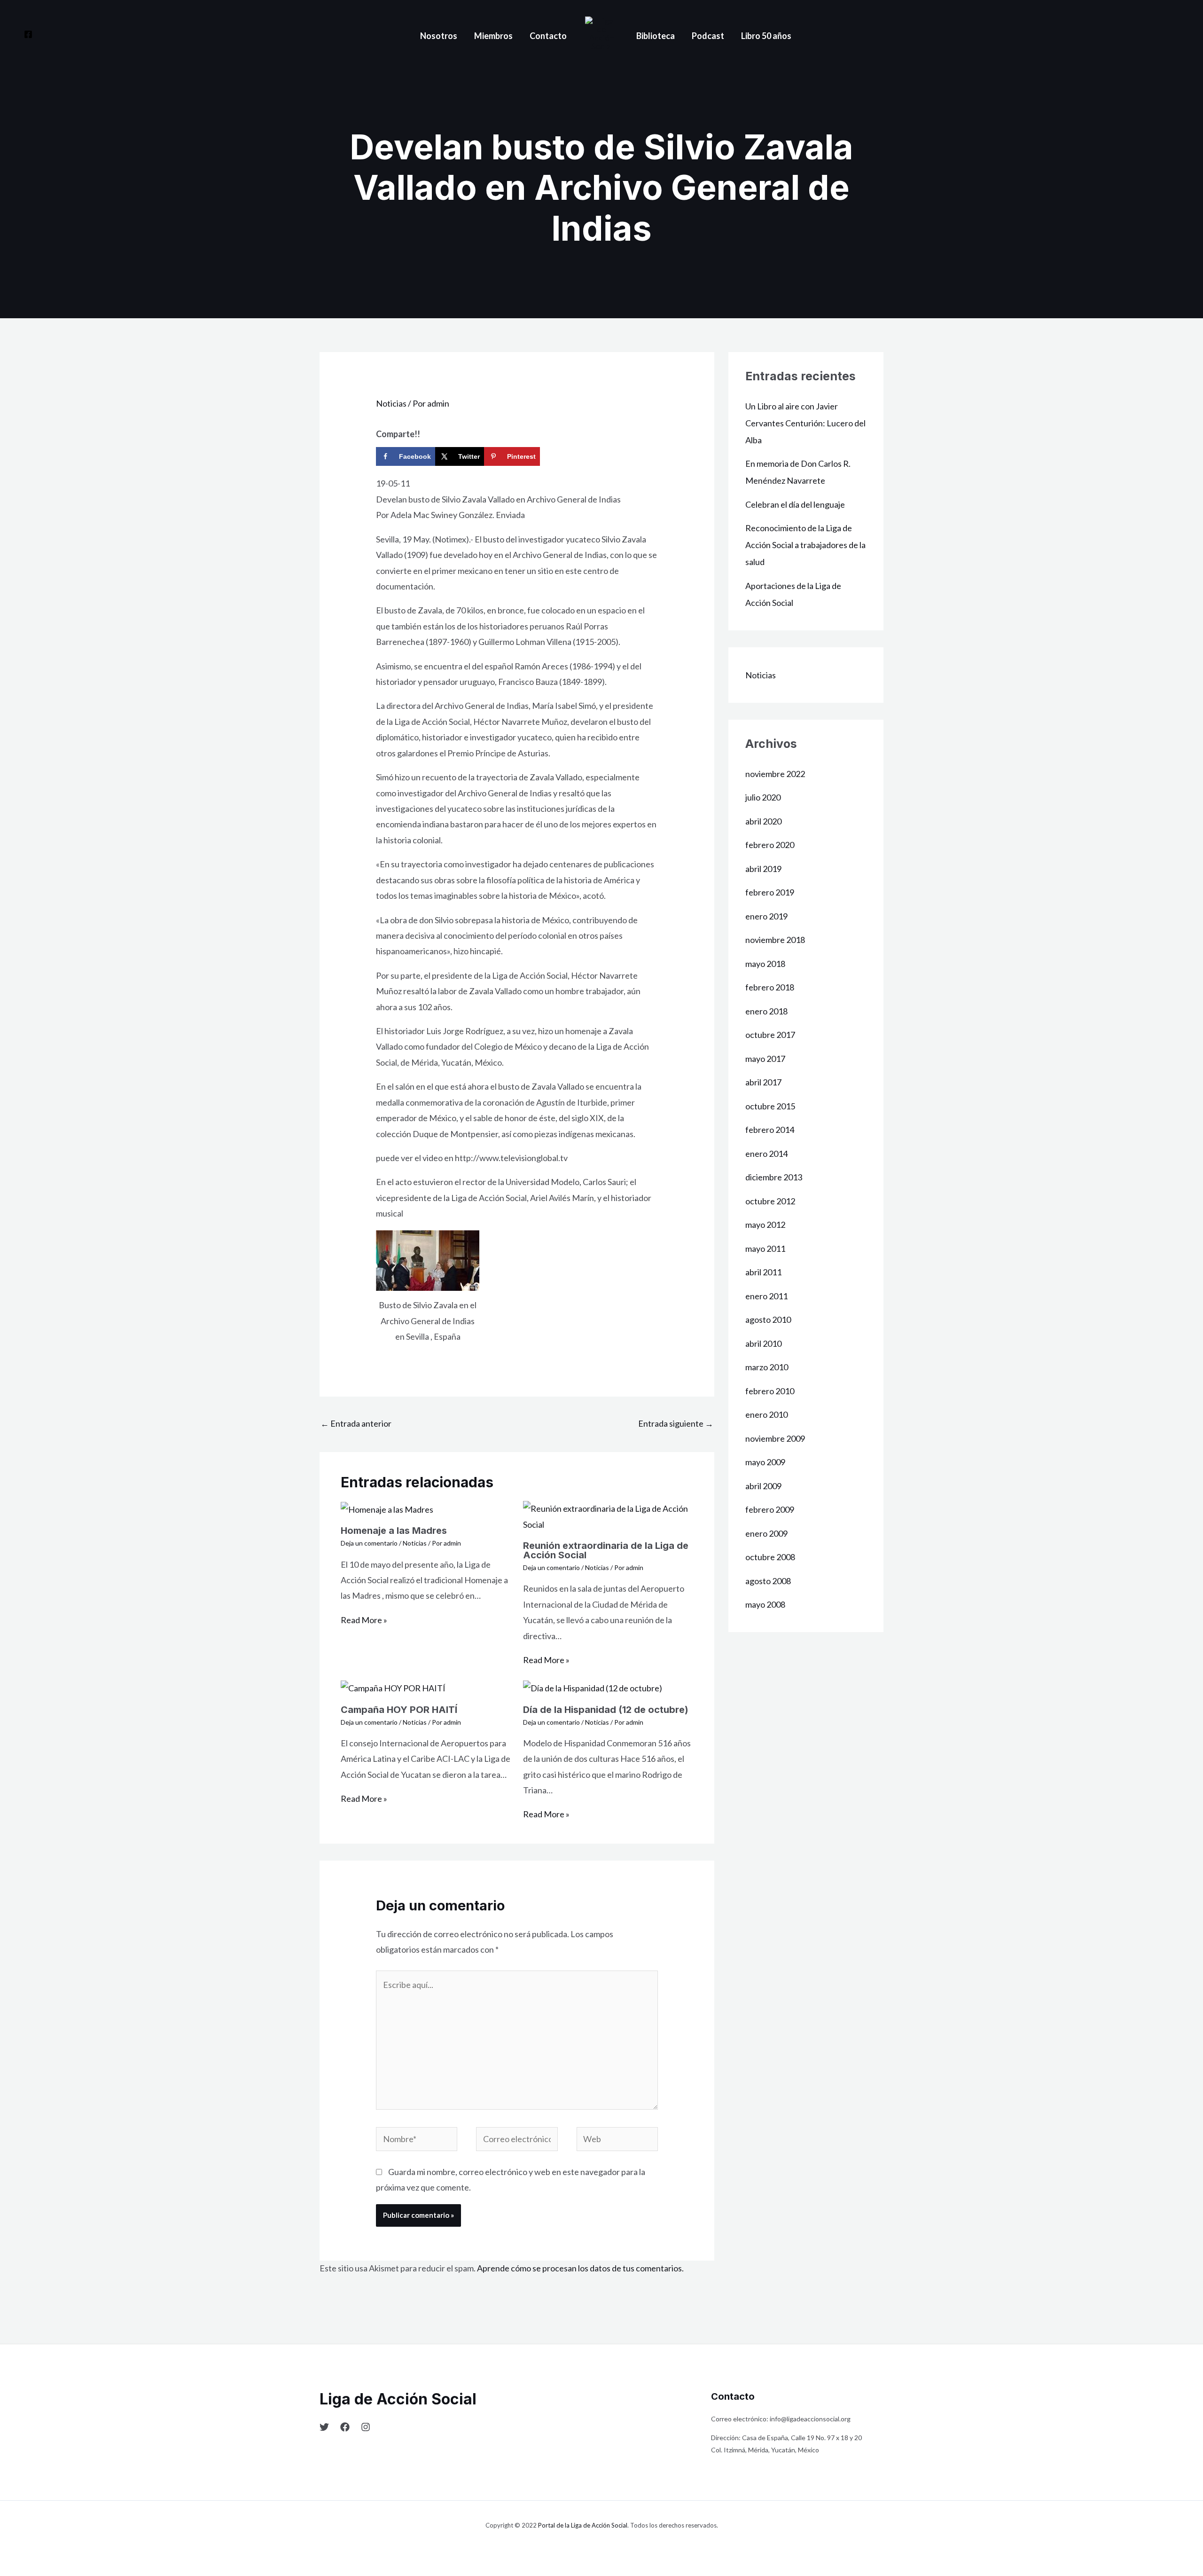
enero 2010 (766, 1414)
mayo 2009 (765, 1462)
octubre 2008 (770, 1557)
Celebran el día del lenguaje (795, 504)
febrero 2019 (770, 892)
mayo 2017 (765, 1059)
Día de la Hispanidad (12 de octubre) (606, 1710)
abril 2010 (763, 1343)
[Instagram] (366, 2427)
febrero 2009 (770, 1509)
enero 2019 (766, 916)
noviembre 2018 (775, 940)
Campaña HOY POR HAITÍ (399, 1710)
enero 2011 (766, 1296)
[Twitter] (324, 2427)
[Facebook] (28, 34)
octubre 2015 (770, 1106)
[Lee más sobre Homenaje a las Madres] (387, 1508)
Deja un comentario (369, 1543)
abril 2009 (763, 1486)
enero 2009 (766, 1533)
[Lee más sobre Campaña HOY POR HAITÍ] (393, 1687)
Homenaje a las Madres (394, 1531)
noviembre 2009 (775, 1438)
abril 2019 (763, 869)
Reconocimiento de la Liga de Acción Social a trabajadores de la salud (805, 545)
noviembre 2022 (775, 774)
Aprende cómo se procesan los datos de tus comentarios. (580, 2268)
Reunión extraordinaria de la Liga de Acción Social (606, 1550)
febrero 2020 (770, 845)
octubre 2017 (770, 1035)
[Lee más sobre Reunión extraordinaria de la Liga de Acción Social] (608, 1516)
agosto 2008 (768, 1581)
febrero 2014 (770, 1130)
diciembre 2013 (774, 1177)
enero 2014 (766, 1154)
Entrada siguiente (676, 1423)
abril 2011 (763, 1272)
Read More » (364, 1620)
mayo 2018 (765, 964)
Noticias (391, 403)
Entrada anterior (356, 1423)
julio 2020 (763, 797)
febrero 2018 (770, 987)
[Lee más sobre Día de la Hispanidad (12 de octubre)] (593, 1687)
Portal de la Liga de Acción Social (583, 2525)
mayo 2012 (765, 1225)
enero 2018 (766, 1011)
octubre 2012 (770, 1201)
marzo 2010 (767, 1367)
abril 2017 (763, 1082)
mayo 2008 (765, 1604)
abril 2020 (763, 821)
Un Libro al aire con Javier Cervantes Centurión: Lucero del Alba (805, 423)
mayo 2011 (765, 1249)
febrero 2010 (770, 1391)
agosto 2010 (768, 1319)
